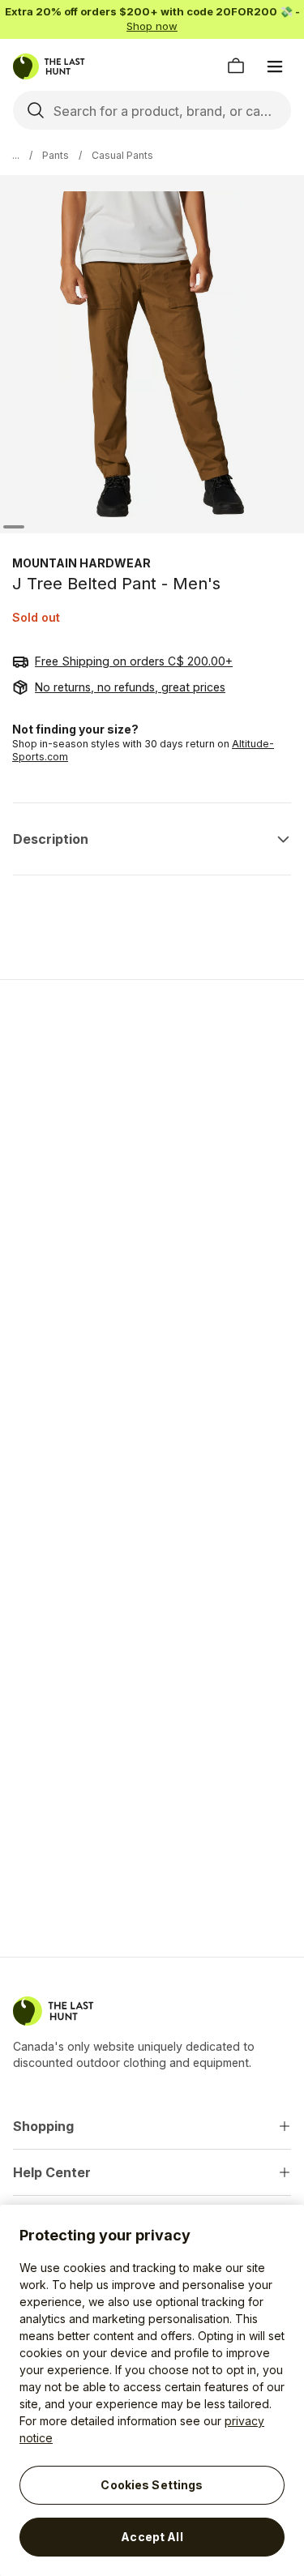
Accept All (152, 2537)
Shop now (152, 26)
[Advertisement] (152, 1158)
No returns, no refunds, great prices (130, 687)
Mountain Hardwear (81, 563)
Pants (56, 155)
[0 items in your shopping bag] (236, 66)
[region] (152, 2390)
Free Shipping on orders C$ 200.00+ (134, 661)
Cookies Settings (152, 2485)
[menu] (275, 66)
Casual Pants (122, 155)
